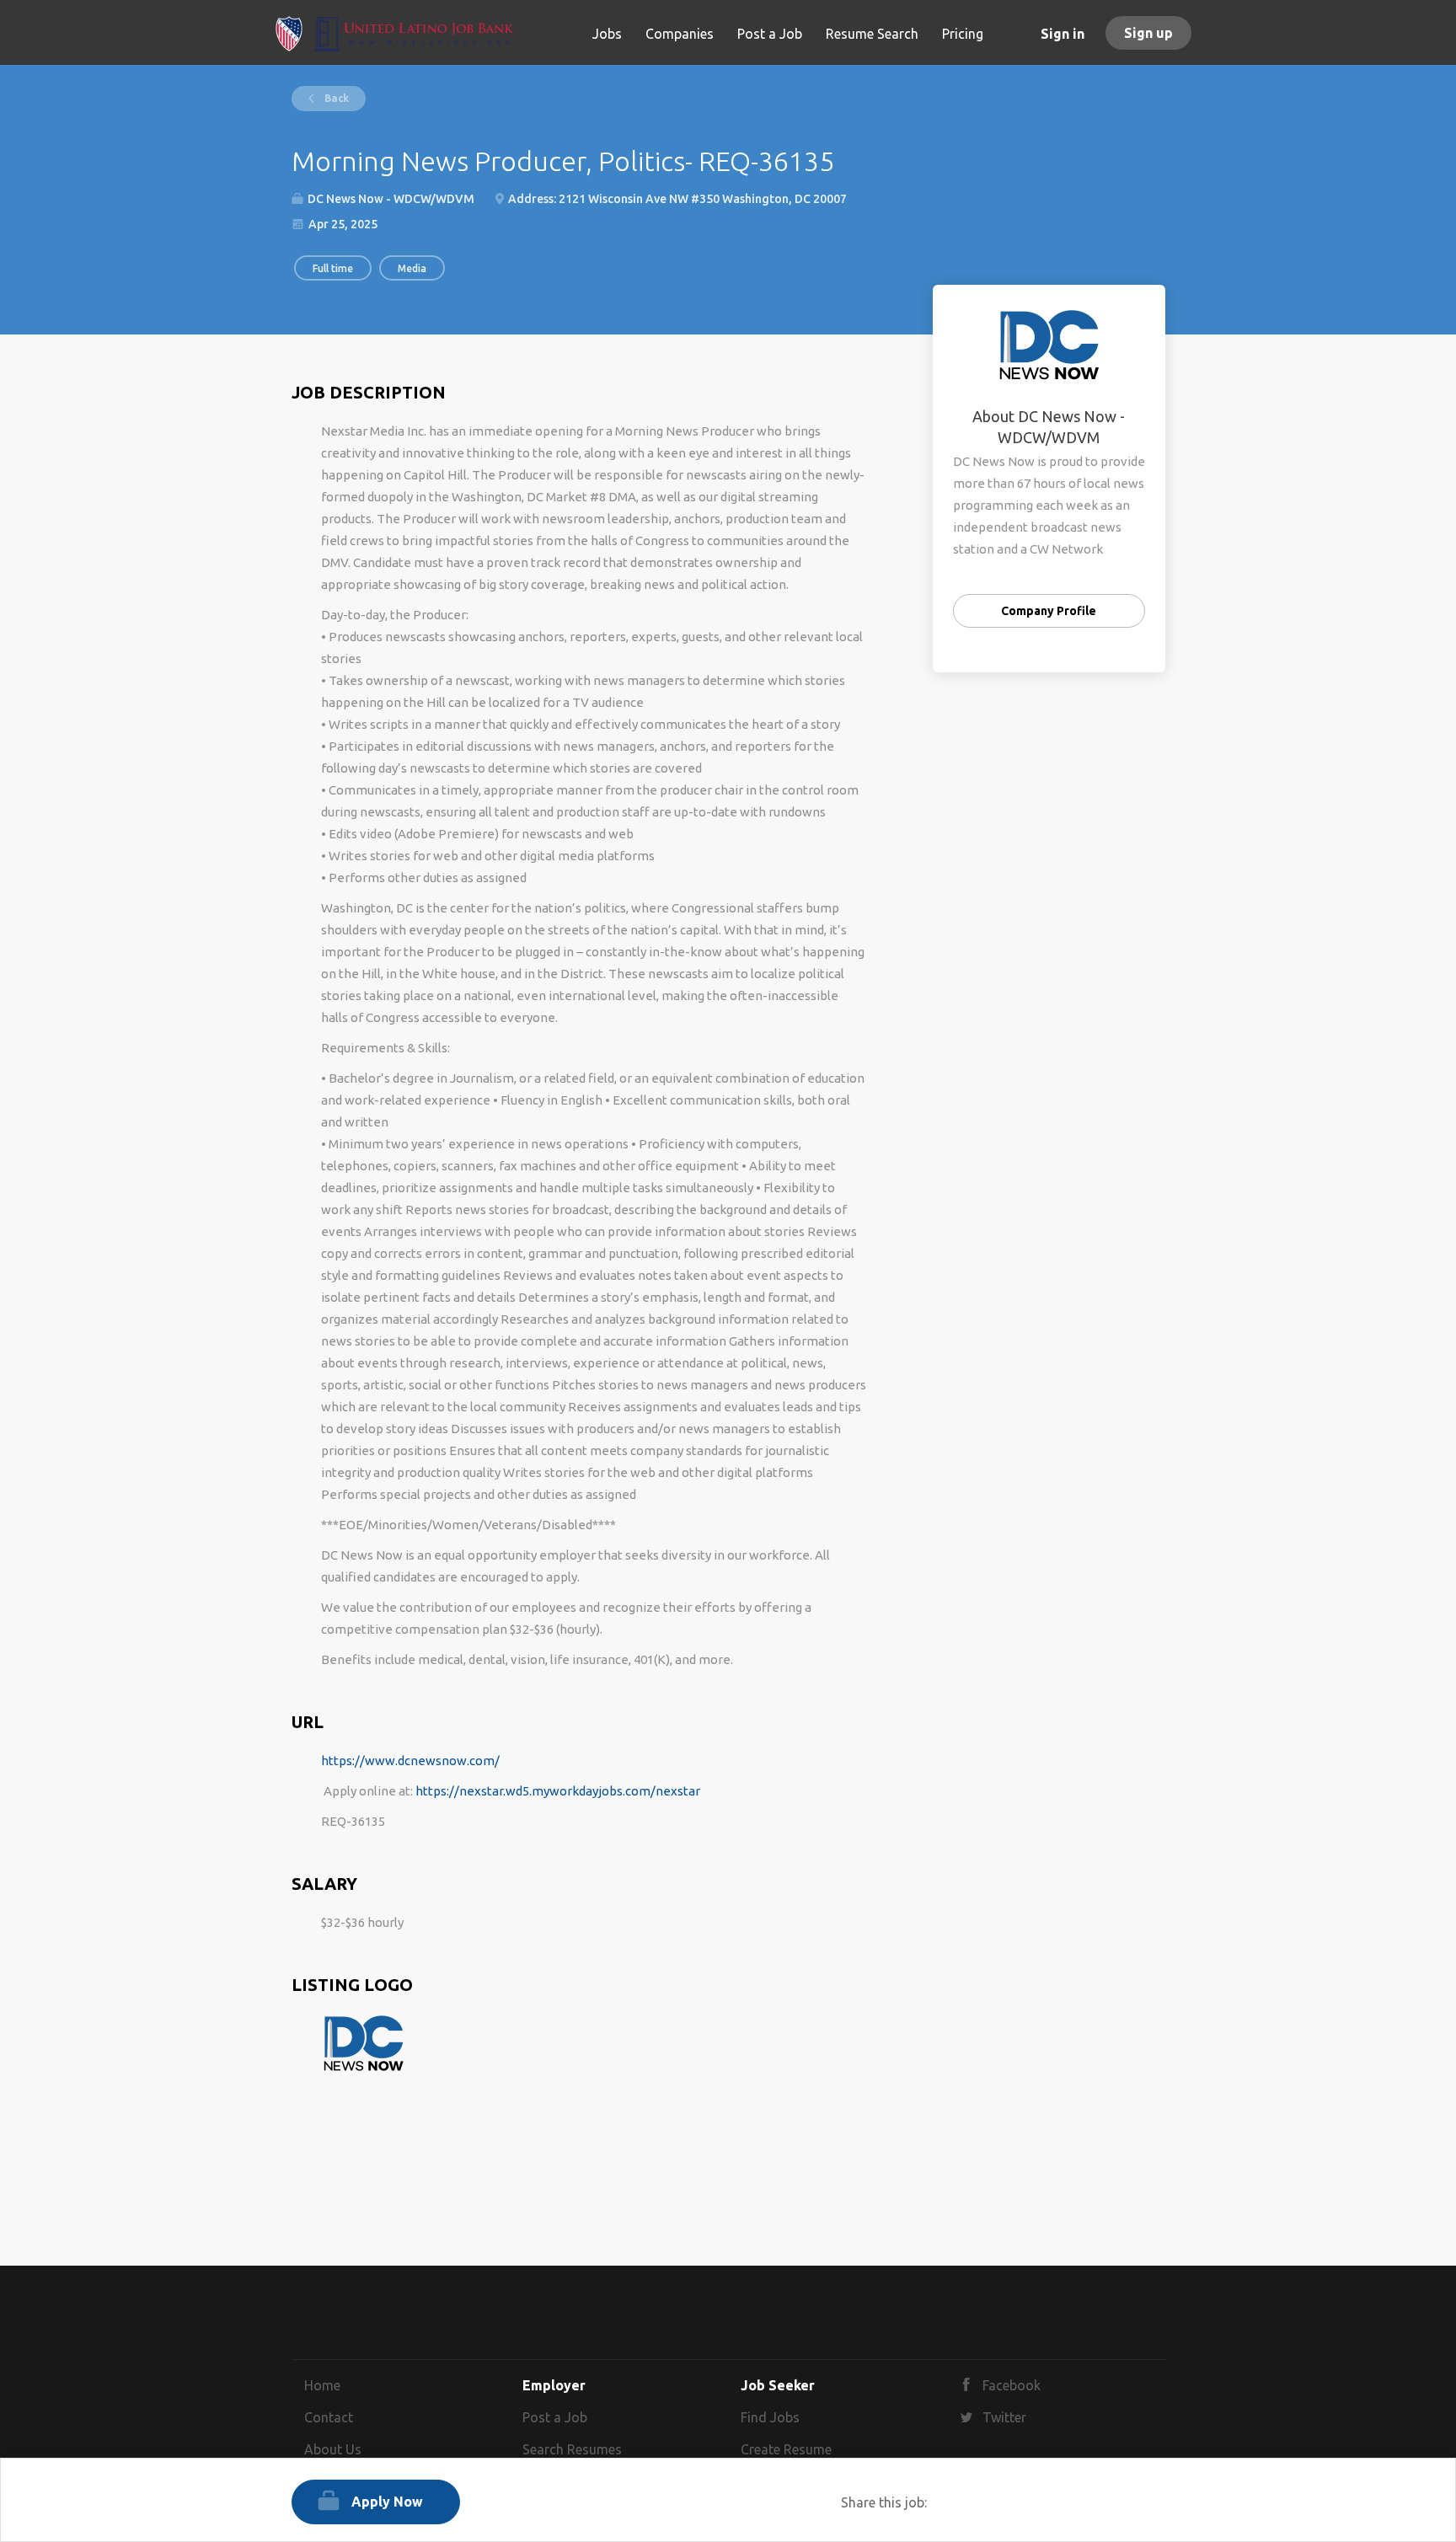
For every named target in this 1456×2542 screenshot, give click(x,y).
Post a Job (555, 2417)
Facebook (1012, 2385)
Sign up (1148, 33)
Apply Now (387, 2502)
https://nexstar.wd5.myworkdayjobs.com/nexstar (558, 1791)
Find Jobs (770, 2417)
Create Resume (786, 2449)
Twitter (1004, 2417)
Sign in (1063, 34)
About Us (333, 2449)
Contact (329, 2417)
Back (335, 98)
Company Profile (1049, 611)
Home (322, 2385)
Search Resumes (572, 2449)
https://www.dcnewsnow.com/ (410, 1761)
